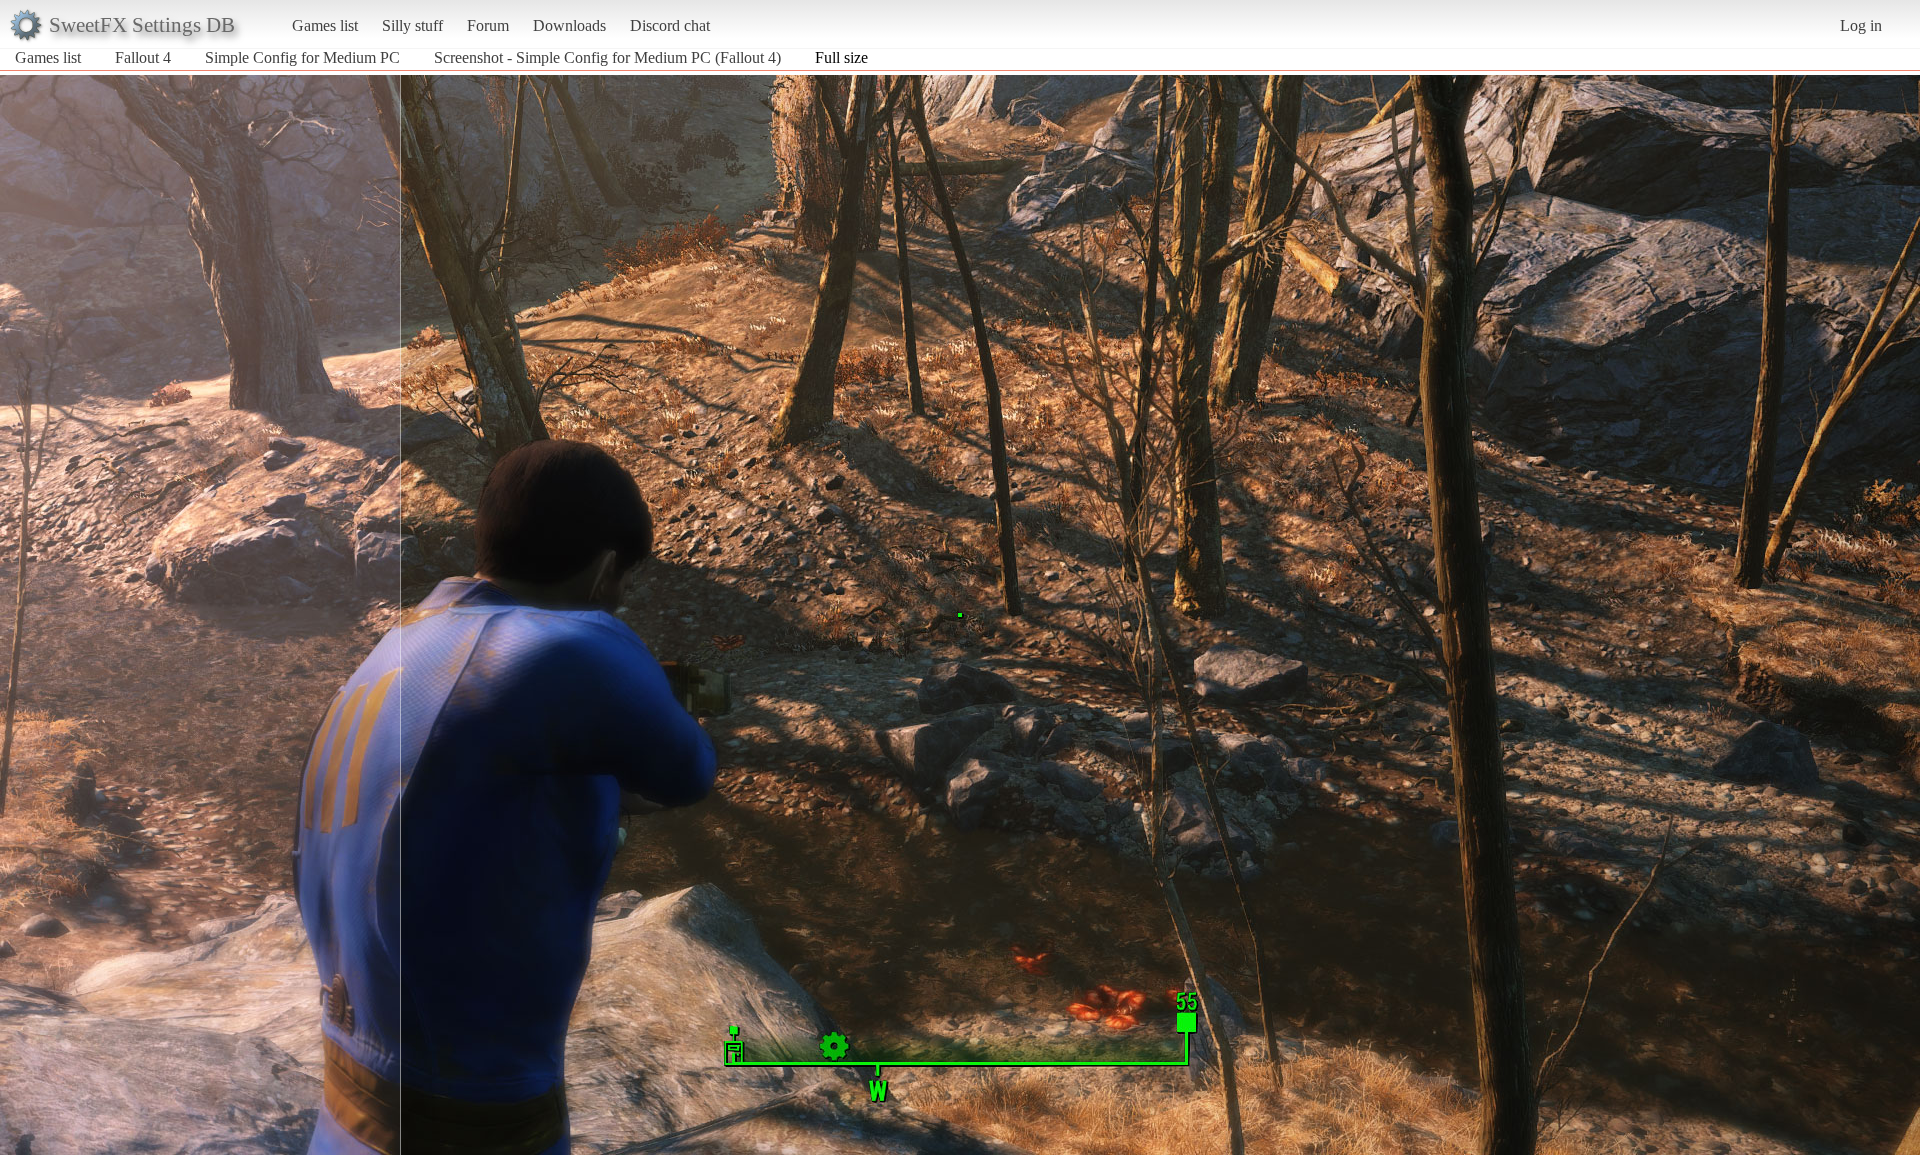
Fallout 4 (143, 57)
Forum (488, 25)
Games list (325, 25)
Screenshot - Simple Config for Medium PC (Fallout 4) (607, 57)
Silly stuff (412, 25)
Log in (1861, 25)
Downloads (569, 25)
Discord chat (670, 25)
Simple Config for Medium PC (302, 57)
